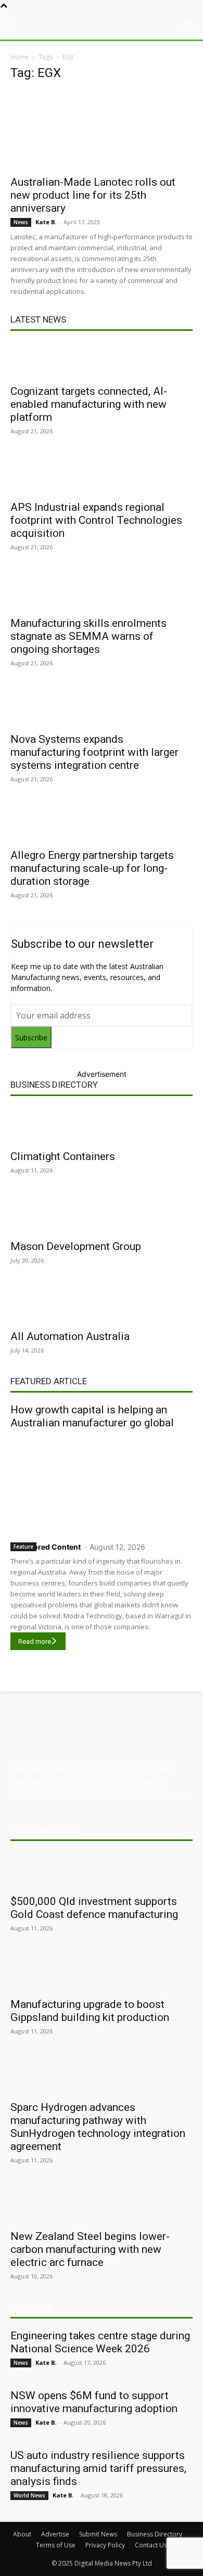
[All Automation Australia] (102, 1305)
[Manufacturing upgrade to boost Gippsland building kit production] (102, 1973)
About (22, 2534)
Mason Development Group (76, 1246)
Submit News (98, 2534)
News (21, 222)
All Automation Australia (70, 1336)
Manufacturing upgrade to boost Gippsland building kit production (90, 2011)
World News (29, 2495)
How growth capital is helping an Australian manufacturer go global (92, 1416)
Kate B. (46, 222)
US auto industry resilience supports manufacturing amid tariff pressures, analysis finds (98, 2468)
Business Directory (54, 1085)
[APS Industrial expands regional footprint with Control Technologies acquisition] (102, 476)
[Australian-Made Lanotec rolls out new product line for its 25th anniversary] (102, 130)
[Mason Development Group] (102, 1215)
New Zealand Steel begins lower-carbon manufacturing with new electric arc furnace (90, 2249)
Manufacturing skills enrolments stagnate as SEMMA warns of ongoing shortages (88, 636)
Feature (23, 1547)
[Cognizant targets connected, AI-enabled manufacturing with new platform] (102, 360)
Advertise (55, 2534)
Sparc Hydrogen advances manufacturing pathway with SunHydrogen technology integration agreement (98, 2127)
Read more (35, 1641)
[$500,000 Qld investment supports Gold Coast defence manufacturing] (102, 1870)
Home (20, 57)
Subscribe (31, 1038)
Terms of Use (56, 2545)
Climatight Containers (63, 1156)
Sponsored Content (46, 1547)
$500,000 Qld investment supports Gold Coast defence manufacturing (94, 1908)
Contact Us (151, 2545)
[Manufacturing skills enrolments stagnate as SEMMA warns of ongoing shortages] (102, 592)
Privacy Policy (105, 2545)
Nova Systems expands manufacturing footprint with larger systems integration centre (94, 752)
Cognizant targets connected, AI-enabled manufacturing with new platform (89, 404)
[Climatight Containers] (102, 1125)
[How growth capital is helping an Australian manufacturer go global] (102, 1483)
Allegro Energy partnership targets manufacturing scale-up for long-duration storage (92, 868)
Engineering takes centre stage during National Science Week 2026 (100, 2342)
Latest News (38, 319)
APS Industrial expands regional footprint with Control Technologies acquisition (96, 520)
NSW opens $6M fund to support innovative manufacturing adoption (94, 2402)
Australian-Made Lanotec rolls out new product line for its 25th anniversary (93, 195)
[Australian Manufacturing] (102, 25)
